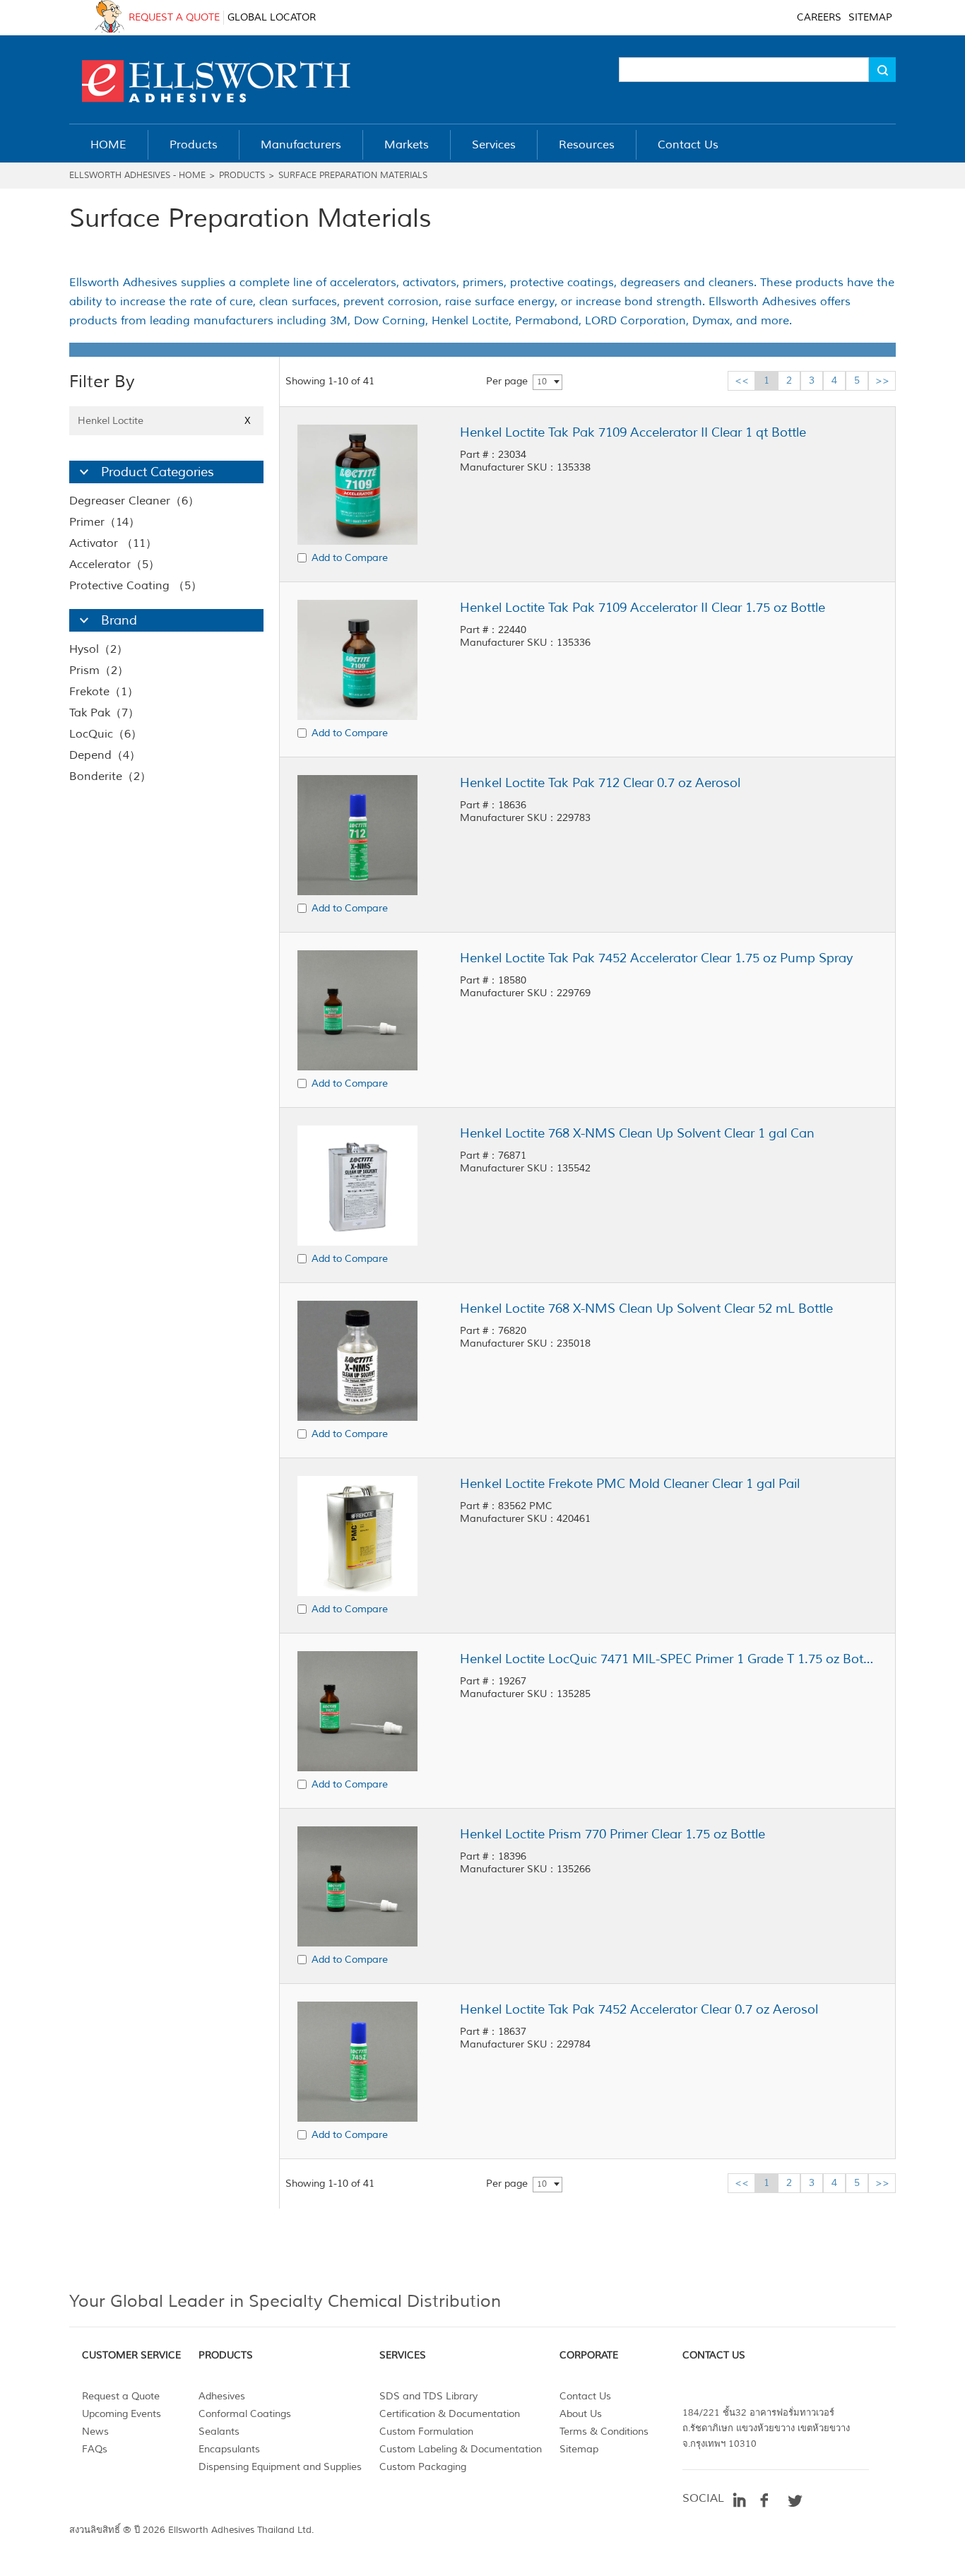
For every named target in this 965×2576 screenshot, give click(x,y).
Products (242, 176)
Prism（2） (99, 670)
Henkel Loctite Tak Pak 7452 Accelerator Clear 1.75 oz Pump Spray (656, 958)
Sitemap (579, 2449)
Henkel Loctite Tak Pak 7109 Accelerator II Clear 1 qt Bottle (633, 432)
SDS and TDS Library (428, 2396)
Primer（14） (105, 522)
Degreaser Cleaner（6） (134, 501)
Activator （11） (113, 543)
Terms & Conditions (604, 2432)
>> (882, 380)
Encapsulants (229, 2449)
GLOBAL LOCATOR (272, 17)
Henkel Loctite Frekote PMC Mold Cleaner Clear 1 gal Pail (630, 1484)
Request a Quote (121, 2396)
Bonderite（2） (110, 776)
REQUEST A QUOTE (174, 17)
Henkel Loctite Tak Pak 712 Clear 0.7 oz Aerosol (600, 783)
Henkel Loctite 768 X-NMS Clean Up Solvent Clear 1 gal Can (637, 1133)
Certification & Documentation (450, 2414)
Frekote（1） (104, 692)
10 (542, 382)
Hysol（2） (99, 649)
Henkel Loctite (164, 421)
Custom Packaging (423, 2467)
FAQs (95, 2449)
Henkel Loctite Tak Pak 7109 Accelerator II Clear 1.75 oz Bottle (643, 608)
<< (742, 380)
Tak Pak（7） (104, 713)
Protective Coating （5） (136, 586)
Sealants (219, 2432)
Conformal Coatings (245, 2414)
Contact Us (585, 2396)
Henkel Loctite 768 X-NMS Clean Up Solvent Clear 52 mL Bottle (646, 1308)
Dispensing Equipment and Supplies (280, 2467)
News (95, 2432)
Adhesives (222, 2396)
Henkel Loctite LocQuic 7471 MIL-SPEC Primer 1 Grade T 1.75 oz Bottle (668, 1659)
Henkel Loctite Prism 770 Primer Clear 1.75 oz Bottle (612, 1834)
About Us (581, 2414)
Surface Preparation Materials (353, 176)
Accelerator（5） (114, 565)
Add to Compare (350, 558)
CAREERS (819, 17)
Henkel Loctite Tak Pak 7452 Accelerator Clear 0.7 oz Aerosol (639, 2009)
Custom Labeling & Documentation (461, 2449)
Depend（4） (105, 755)
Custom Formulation (426, 2432)
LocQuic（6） (106, 734)
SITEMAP (870, 17)
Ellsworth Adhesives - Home (137, 176)
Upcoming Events (122, 2414)
